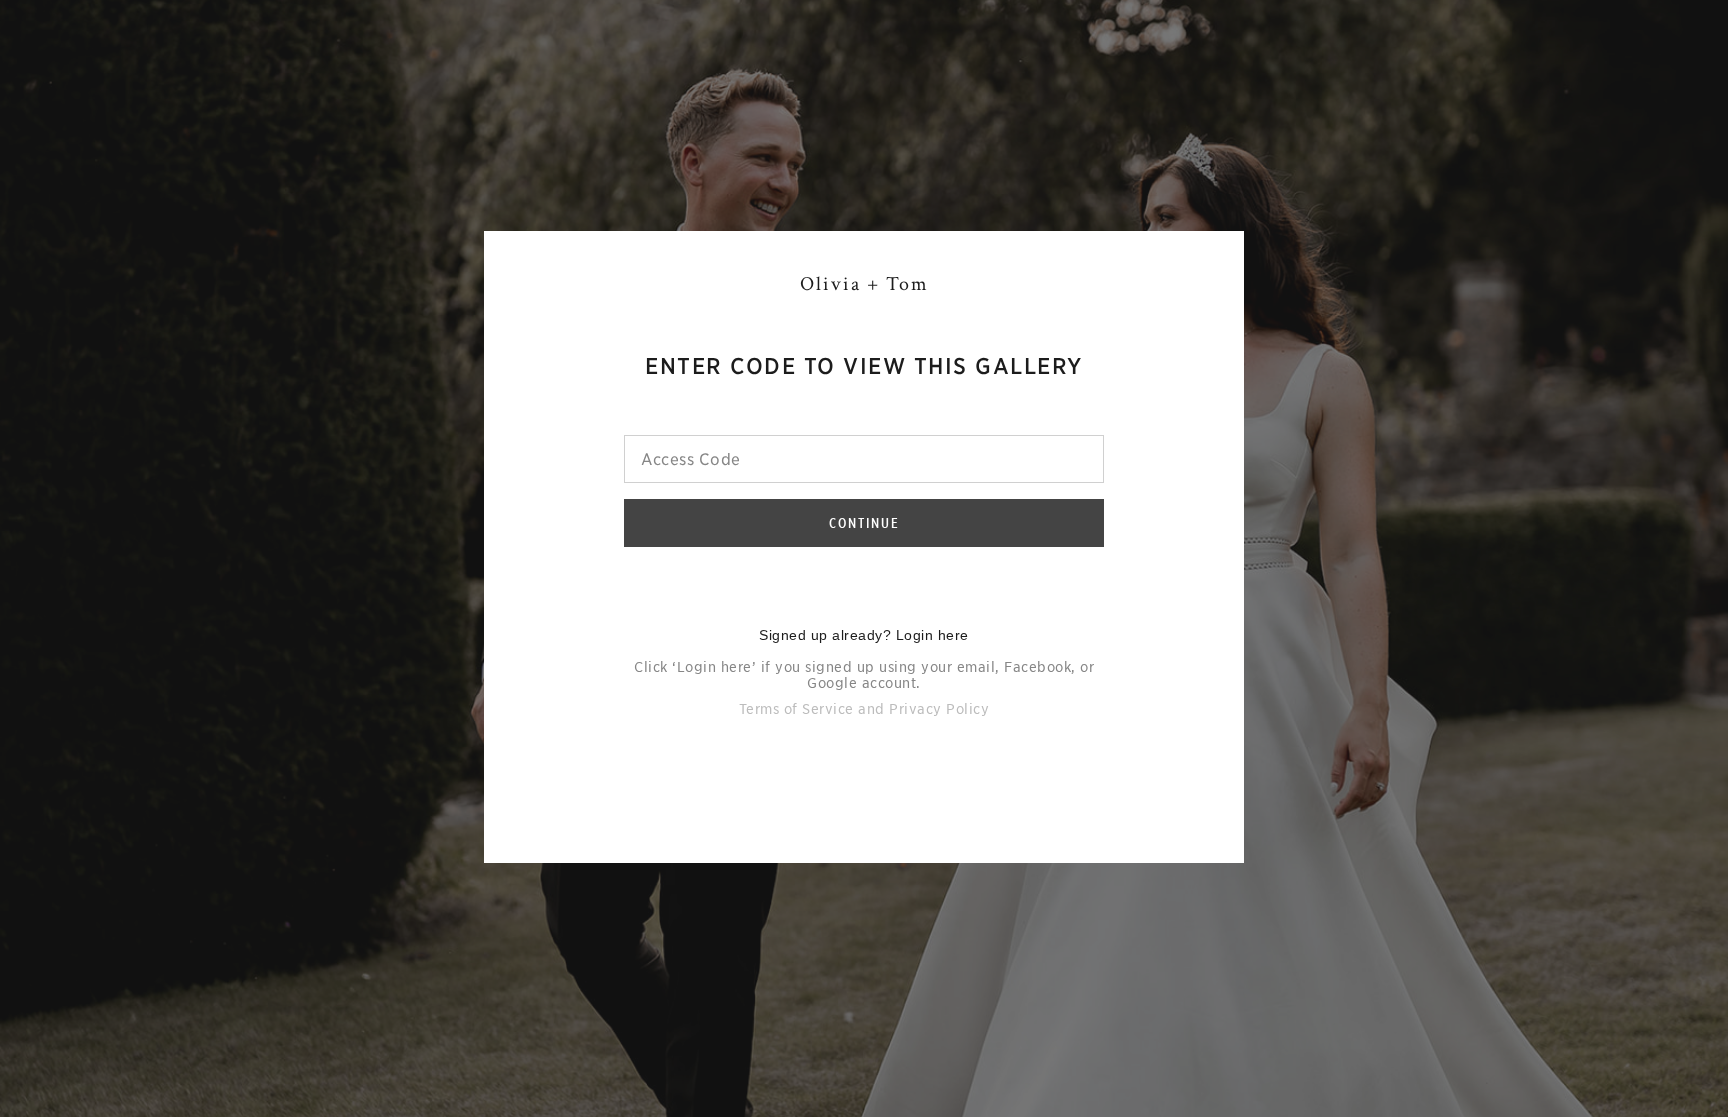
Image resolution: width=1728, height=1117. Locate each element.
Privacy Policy (939, 709)
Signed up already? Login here (864, 635)
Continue (864, 523)
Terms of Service (796, 709)
